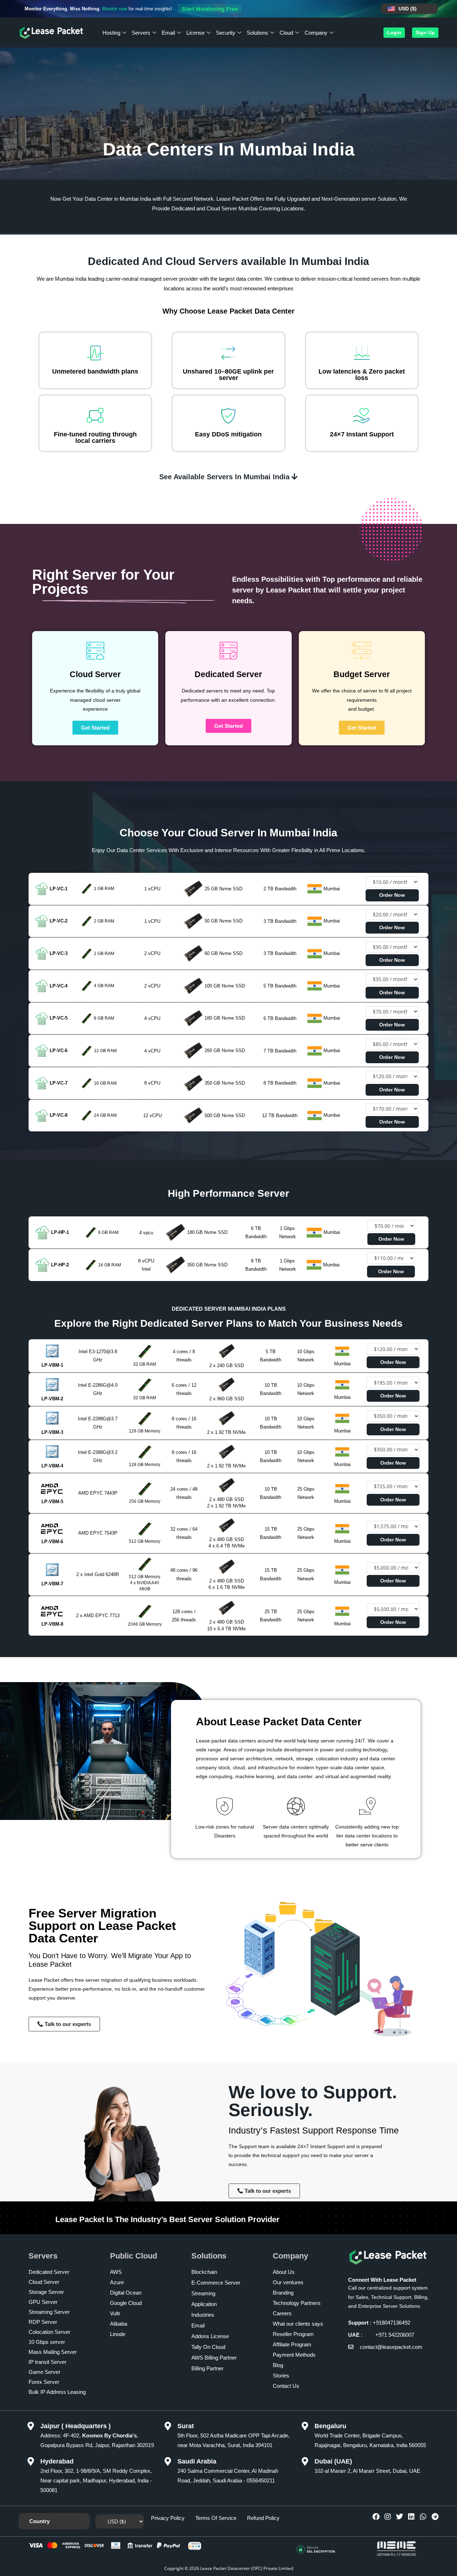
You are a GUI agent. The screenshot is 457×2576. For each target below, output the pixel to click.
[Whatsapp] (423, 2517)
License (195, 33)
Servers (141, 33)
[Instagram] (388, 2517)
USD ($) (408, 9)
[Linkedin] (411, 2517)
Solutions (257, 33)
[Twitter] (400, 2517)
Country (39, 2521)
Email (168, 33)
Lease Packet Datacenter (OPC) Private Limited (247, 2568)
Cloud (286, 33)
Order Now (392, 895)
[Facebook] (376, 2517)
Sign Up (425, 32)
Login (394, 32)
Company (316, 33)
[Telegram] (435, 2517)
